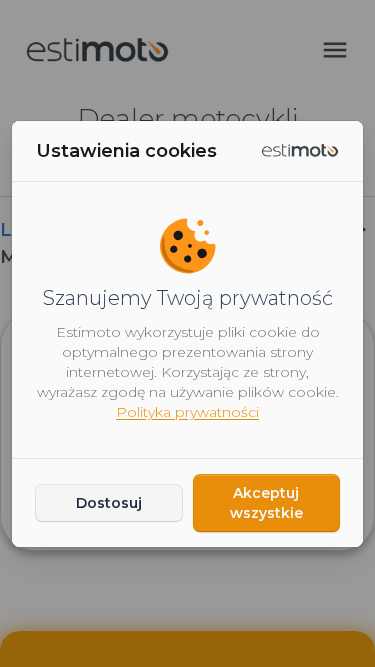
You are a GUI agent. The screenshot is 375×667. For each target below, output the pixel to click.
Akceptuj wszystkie (266, 503)
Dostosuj (109, 503)
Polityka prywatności (187, 412)
